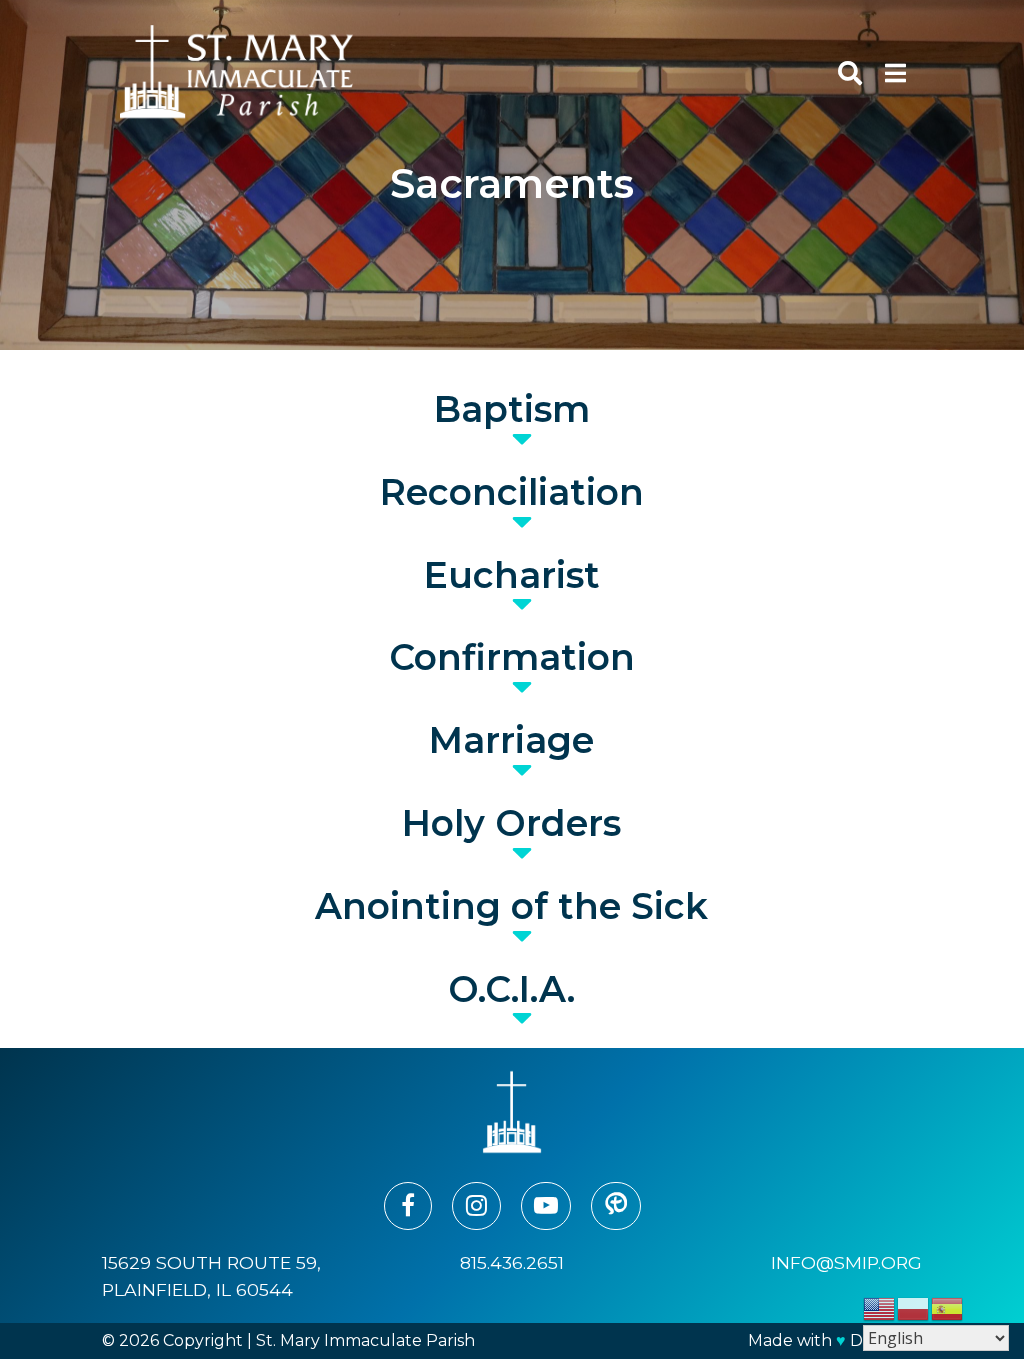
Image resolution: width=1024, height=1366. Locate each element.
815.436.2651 (512, 1262)
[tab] (512, 409)
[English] (880, 1307)
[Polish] (914, 1307)
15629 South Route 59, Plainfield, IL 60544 (211, 1275)
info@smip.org (846, 1262)
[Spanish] (948, 1307)
